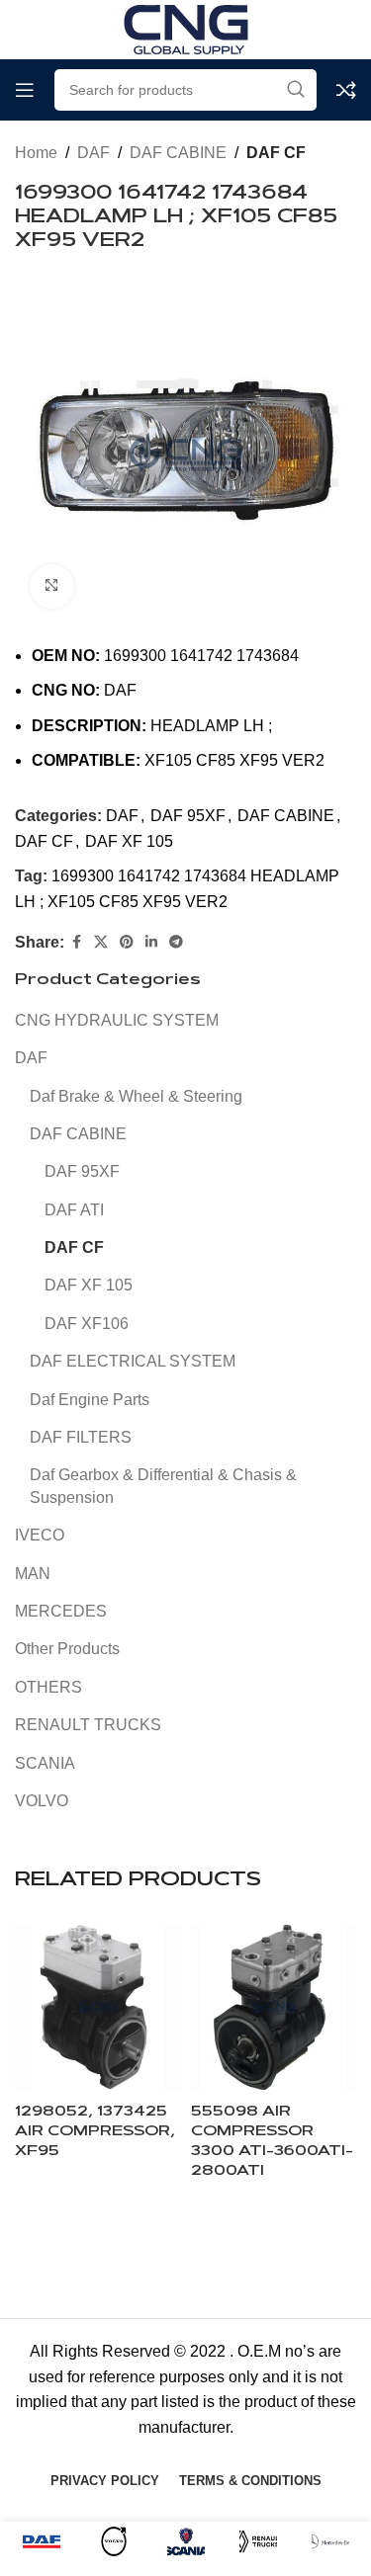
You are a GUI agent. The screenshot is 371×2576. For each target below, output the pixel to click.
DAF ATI (74, 1210)
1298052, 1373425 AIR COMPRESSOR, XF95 (95, 2132)
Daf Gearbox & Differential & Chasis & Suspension (163, 1486)
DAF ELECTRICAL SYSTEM (133, 1361)
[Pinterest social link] (127, 942)
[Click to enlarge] (52, 586)
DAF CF (276, 153)
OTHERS (48, 1687)
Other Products (67, 1649)
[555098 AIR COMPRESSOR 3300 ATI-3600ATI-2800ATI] (274, 2007)
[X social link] (101, 942)
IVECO (40, 1535)
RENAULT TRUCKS (88, 1725)
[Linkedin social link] (151, 942)
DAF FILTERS (81, 1437)
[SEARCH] (296, 90)
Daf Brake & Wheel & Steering (136, 1096)
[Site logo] (186, 28)
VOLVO (42, 1801)
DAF (93, 153)
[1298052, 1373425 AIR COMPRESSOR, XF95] (98, 2007)
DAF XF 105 (129, 841)
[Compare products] (346, 90)
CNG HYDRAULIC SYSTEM (117, 1020)
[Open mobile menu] (25, 90)
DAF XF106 (87, 1324)
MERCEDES (61, 1611)
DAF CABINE (178, 153)
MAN (33, 1574)
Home (36, 153)
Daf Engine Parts (90, 1400)
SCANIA (45, 1763)
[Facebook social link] (76, 942)
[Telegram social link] (176, 942)
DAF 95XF (188, 816)
